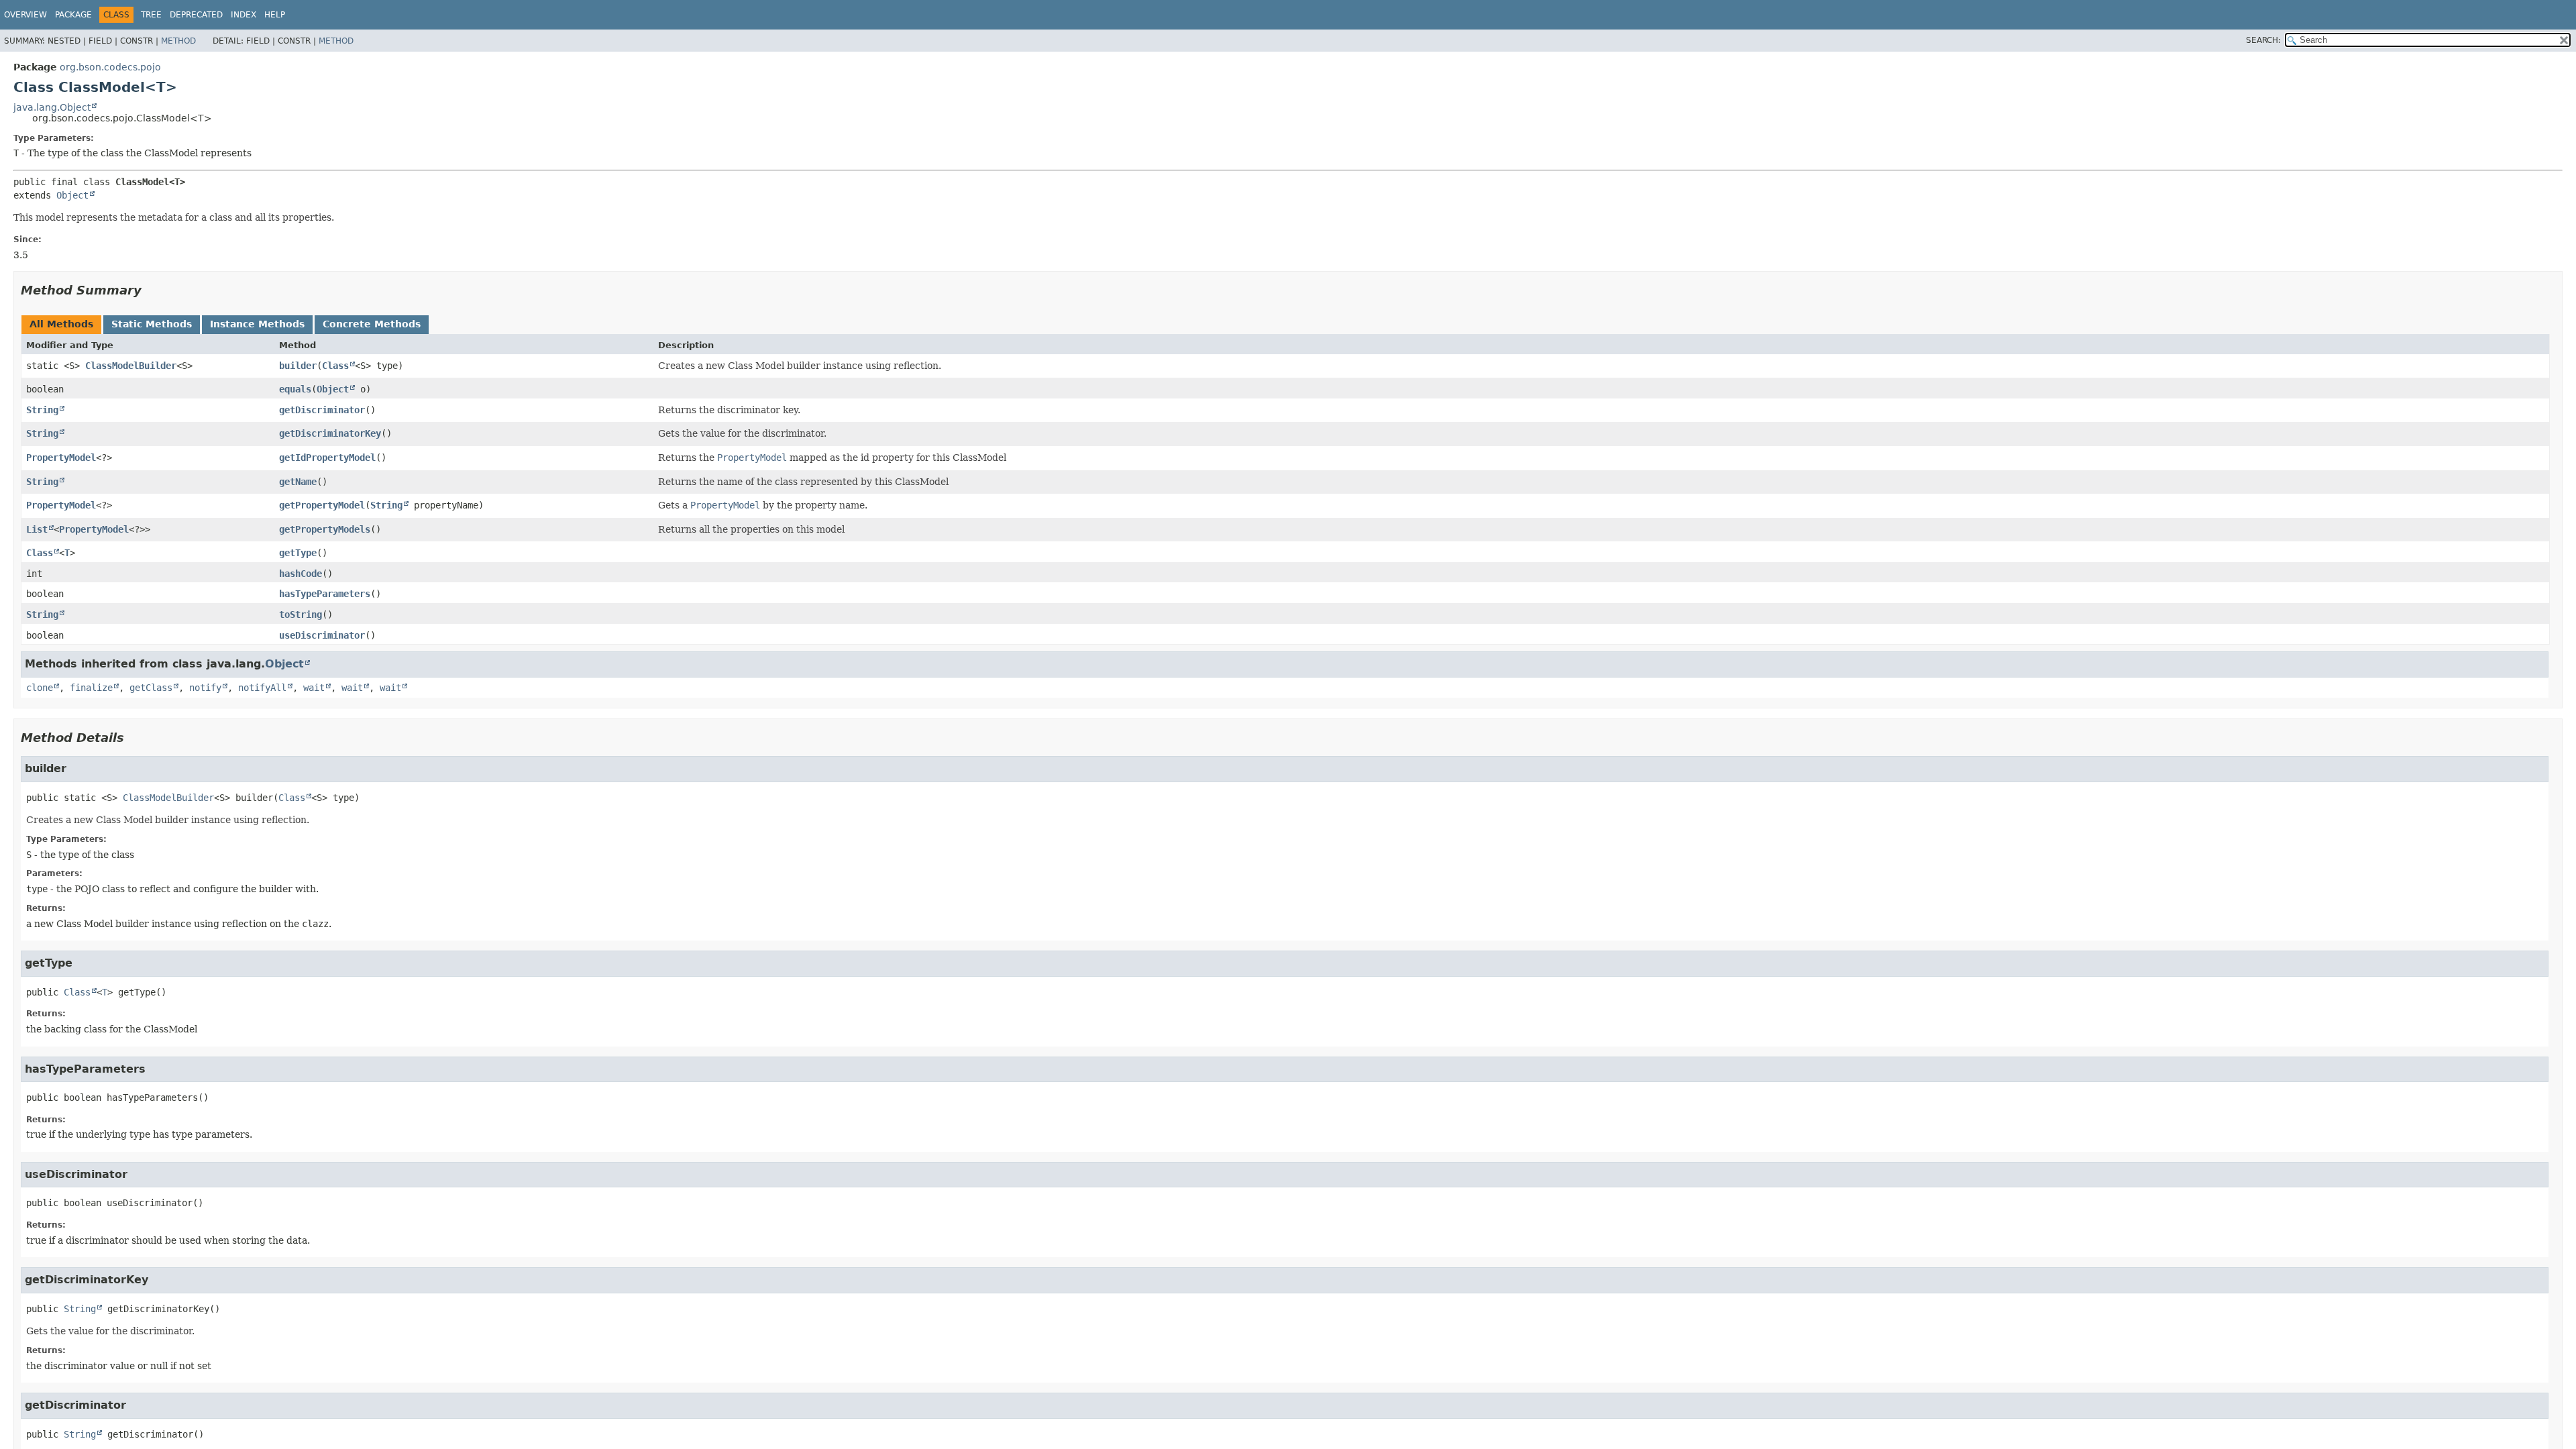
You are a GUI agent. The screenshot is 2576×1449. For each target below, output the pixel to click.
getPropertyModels (325, 529)
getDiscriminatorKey (330, 433)
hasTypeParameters (325, 594)
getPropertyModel (322, 505)
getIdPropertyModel (327, 458)
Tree (151, 15)
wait (314, 688)
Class (335, 366)
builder (298, 366)
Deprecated (196, 15)
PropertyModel (61, 458)
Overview (25, 15)
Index (244, 15)
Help (275, 15)
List (37, 529)
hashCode (301, 574)
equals (295, 389)
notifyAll (262, 688)
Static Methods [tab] (152, 324)
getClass (151, 688)
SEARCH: (2263, 40)
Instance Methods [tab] (257, 324)
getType (298, 553)
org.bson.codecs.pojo (110, 67)
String (42, 410)
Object (72, 195)
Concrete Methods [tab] (372, 324)
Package (73, 15)
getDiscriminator (322, 410)
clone (40, 688)
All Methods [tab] (61, 324)
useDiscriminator (322, 635)
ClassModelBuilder (131, 366)
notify (205, 688)
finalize (91, 688)
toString (301, 614)
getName (298, 482)
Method (178, 41)
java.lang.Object (52, 107)
